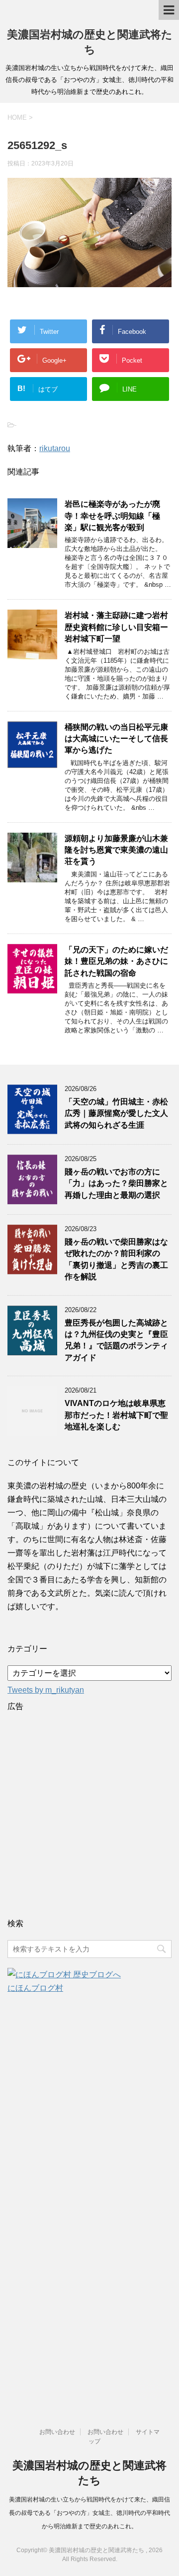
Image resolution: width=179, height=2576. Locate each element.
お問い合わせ (57, 2432)
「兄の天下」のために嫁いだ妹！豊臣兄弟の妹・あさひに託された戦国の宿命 (116, 961)
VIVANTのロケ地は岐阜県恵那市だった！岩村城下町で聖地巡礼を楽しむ (116, 1415)
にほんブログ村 (35, 1988)
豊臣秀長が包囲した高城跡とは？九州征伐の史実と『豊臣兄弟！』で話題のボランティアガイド (116, 1340)
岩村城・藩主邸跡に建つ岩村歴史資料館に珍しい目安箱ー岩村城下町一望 (116, 627)
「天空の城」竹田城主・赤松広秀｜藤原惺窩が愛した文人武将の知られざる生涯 (116, 1113)
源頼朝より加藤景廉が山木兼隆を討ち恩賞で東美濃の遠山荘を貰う (116, 850)
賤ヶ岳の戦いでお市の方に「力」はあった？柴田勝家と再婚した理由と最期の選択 (116, 1183)
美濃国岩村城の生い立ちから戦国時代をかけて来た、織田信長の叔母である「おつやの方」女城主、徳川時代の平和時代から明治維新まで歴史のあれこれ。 (89, 2513)
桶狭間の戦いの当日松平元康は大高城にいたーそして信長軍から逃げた (116, 739)
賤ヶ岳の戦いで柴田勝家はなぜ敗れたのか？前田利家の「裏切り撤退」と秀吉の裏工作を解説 (116, 1259)
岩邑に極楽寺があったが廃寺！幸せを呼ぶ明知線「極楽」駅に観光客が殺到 (112, 516)
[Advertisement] (89, 1812)
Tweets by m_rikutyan (46, 1690)
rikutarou (55, 448)
